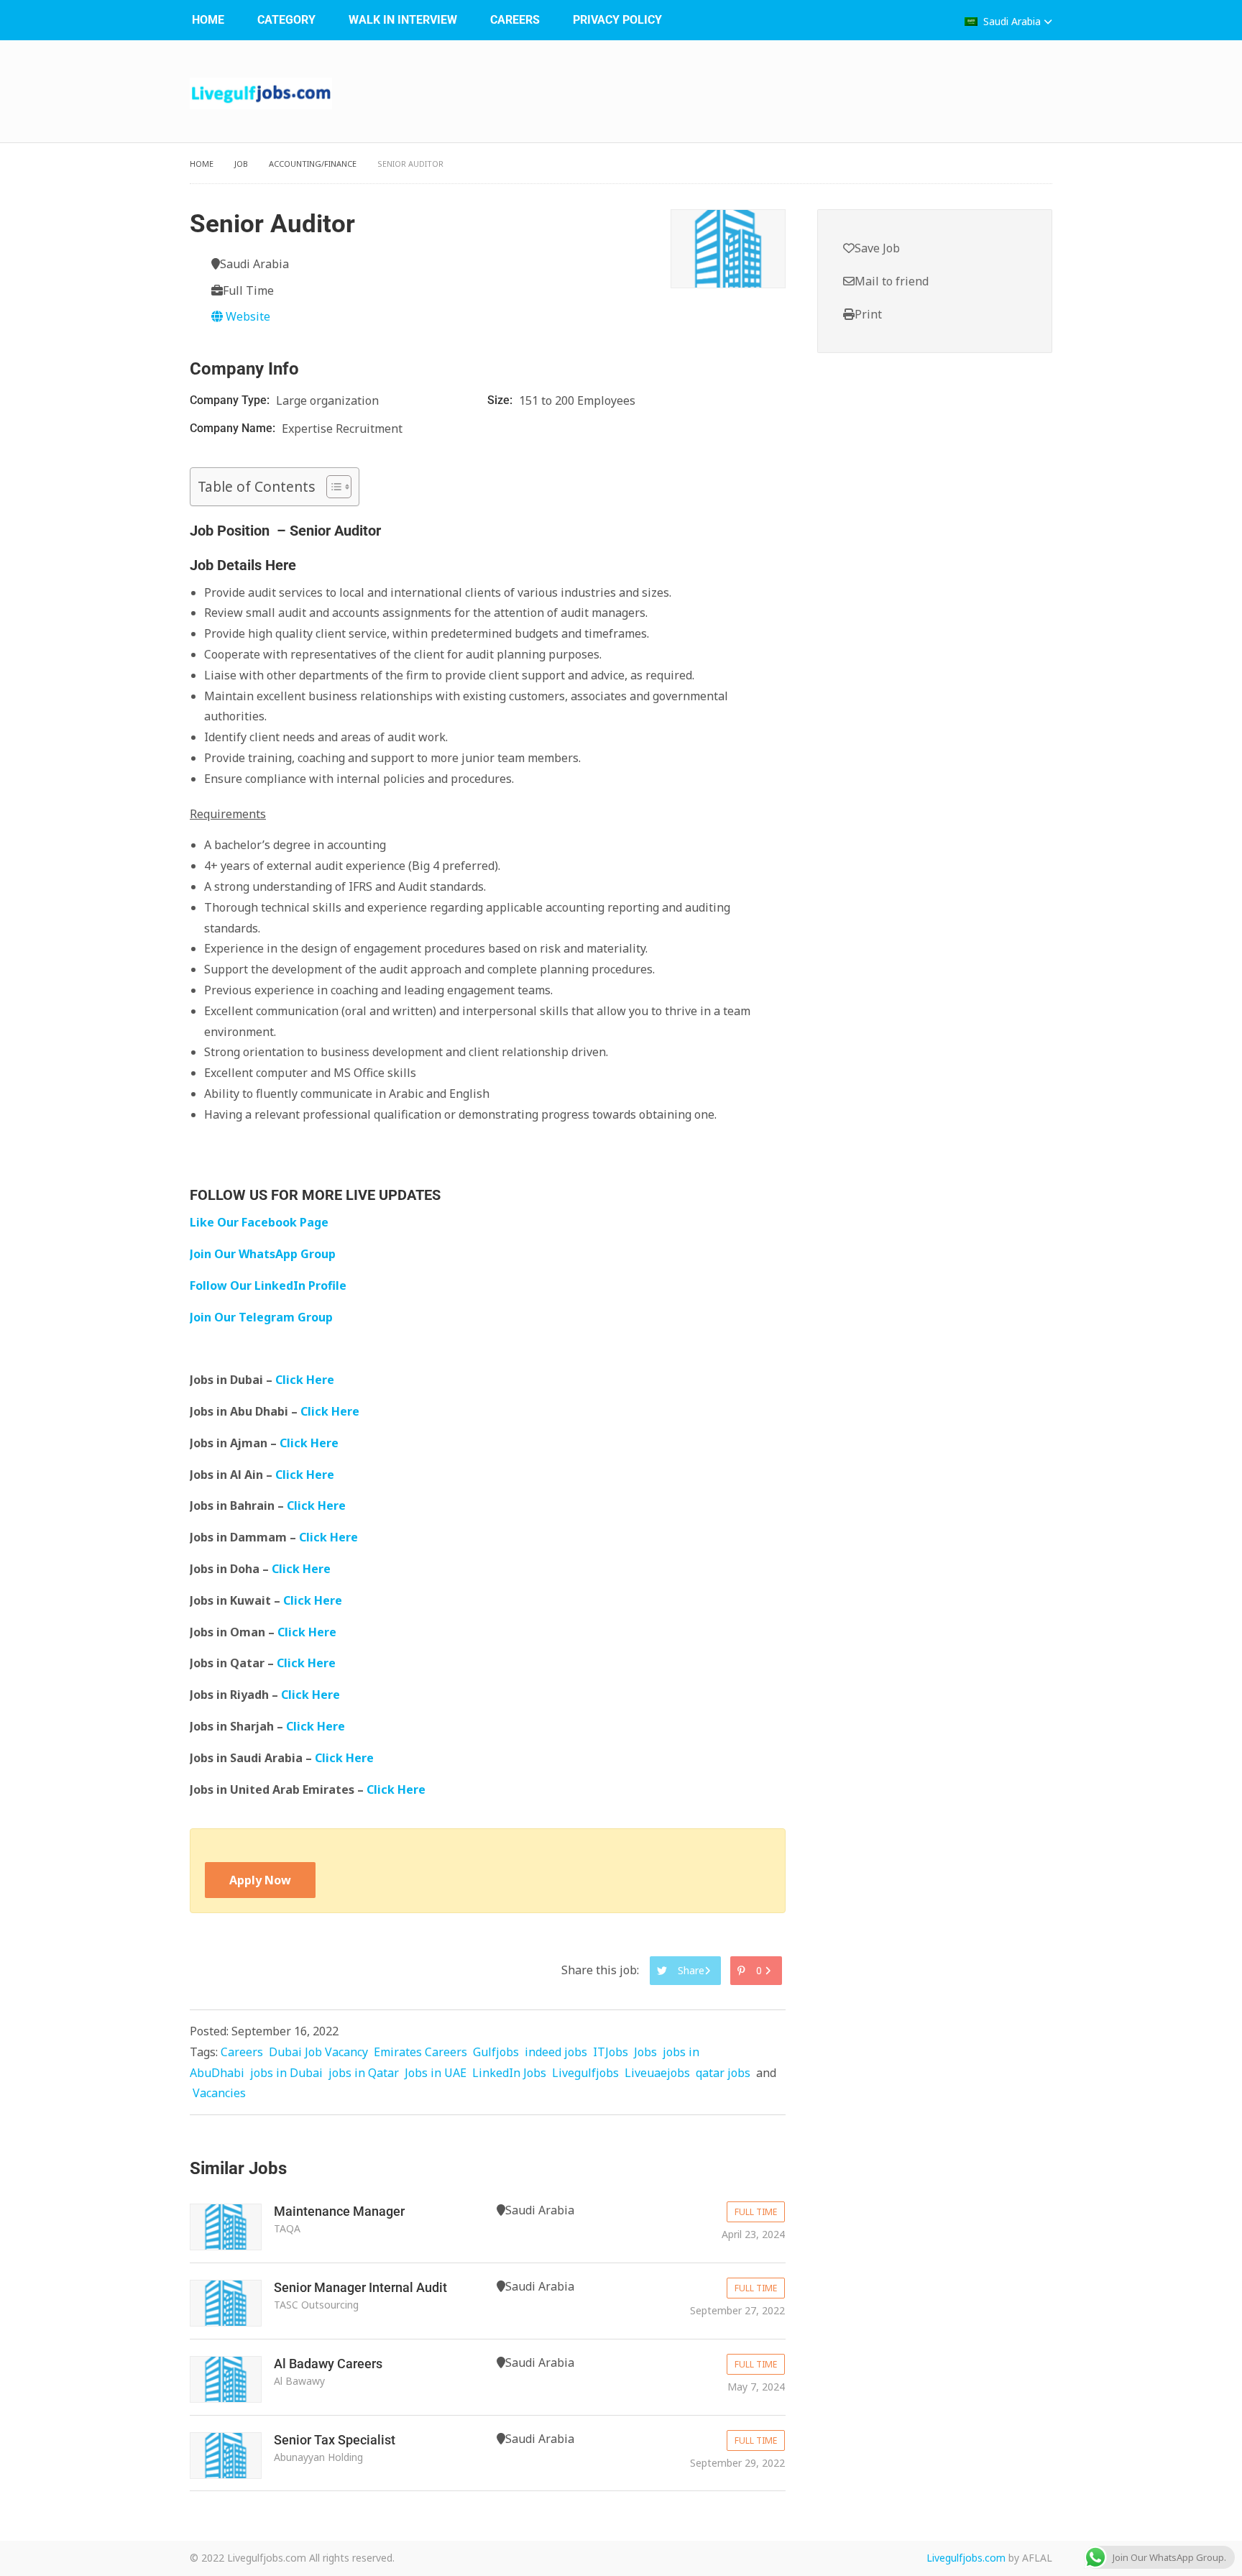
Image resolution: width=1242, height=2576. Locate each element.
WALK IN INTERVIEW (403, 20)
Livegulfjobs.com (966, 2558)
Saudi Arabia (1012, 21)
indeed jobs (556, 2052)
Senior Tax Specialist (335, 2440)
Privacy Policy (617, 20)
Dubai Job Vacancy (318, 2052)
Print (868, 314)
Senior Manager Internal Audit (360, 2287)
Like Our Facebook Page (259, 1222)
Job (241, 164)
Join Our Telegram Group (261, 1317)
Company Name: (234, 428)
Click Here (306, 1380)
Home (208, 20)
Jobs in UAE (436, 2073)
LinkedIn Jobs (509, 2073)
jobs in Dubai (286, 2073)
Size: (501, 400)
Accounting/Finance (313, 164)
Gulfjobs (496, 2052)
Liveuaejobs (657, 2073)
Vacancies (219, 2093)
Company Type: (231, 400)
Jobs (645, 2052)
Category (286, 20)
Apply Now (260, 1880)
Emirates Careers (420, 2052)
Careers (515, 20)
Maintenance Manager (339, 2211)
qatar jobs (723, 2073)
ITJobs (611, 2052)
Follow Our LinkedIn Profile (268, 1285)
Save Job (877, 248)
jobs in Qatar (364, 2073)
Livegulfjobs (585, 2073)
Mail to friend (892, 281)
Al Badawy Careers (328, 2364)
